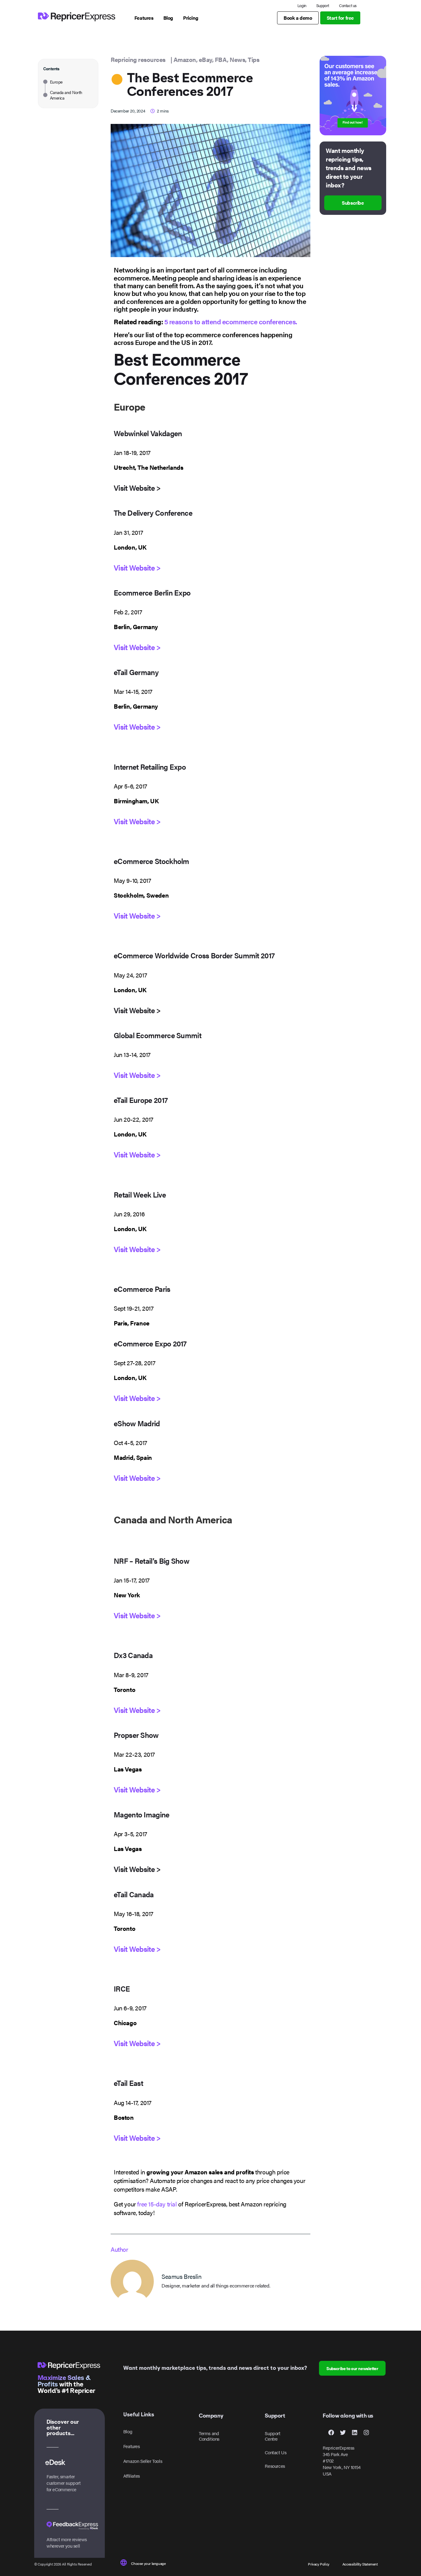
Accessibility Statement (360, 2564)
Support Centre (272, 2436)
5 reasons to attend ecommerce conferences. (231, 321)
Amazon (185, 59)
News (237, 59)
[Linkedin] (354, 2432)
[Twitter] (343, 2432)
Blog (128, 2431)
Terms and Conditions (209, 2436)
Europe (56, 82)
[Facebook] (331, 2432)
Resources (275, 2466)
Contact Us (276, 2452)
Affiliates (132, 2476)
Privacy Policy (319, 2564)
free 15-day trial (157, 2204)
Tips (253, 59)
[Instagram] (366, 2432)
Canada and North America (66, 95)
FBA (221, 59)
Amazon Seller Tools (143, 2461)
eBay (205, 59)
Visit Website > (137, 567)
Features (132, 2446)
